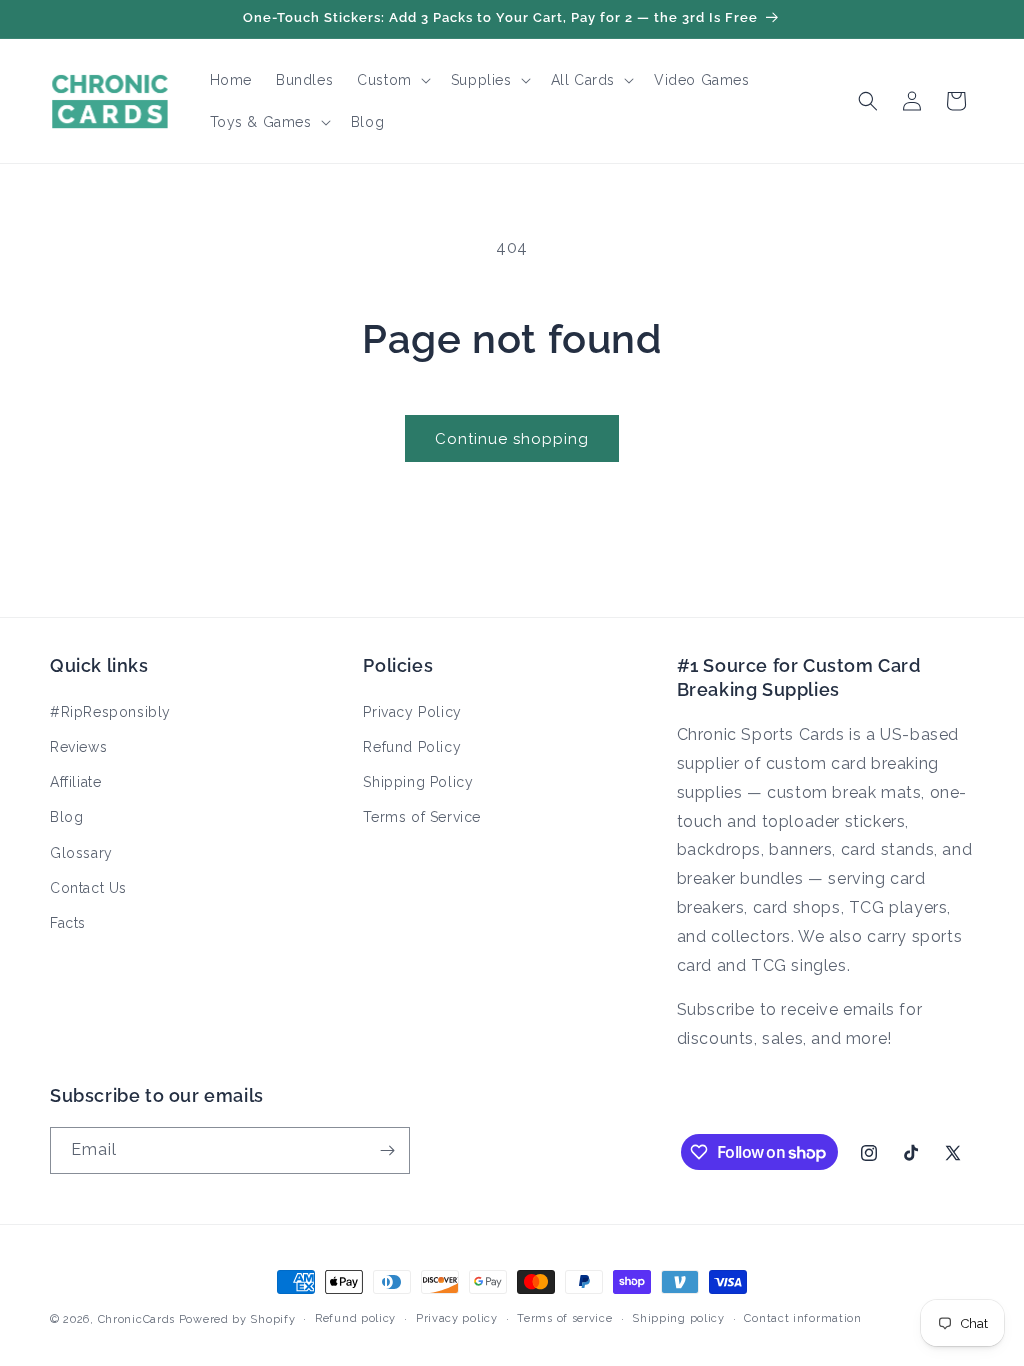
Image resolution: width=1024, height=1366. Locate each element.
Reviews (78, 747)
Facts (68, 923)
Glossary (81, 853)
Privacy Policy (412, 712)
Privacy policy (457, 1318)
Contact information (802, 1318)
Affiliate (75, 782)
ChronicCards (136, 1319)
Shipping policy (678, 1318)
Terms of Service (422, 817)
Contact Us (88, 888)
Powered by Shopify (237, 1319)
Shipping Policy (418, 782)
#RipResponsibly (110, 712)
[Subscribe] (387, 1150)
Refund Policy (412, 747)
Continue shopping (512, 439)
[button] (392, 80)
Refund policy (355, 1318)
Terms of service (564, 1318)
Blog (66, 817)
